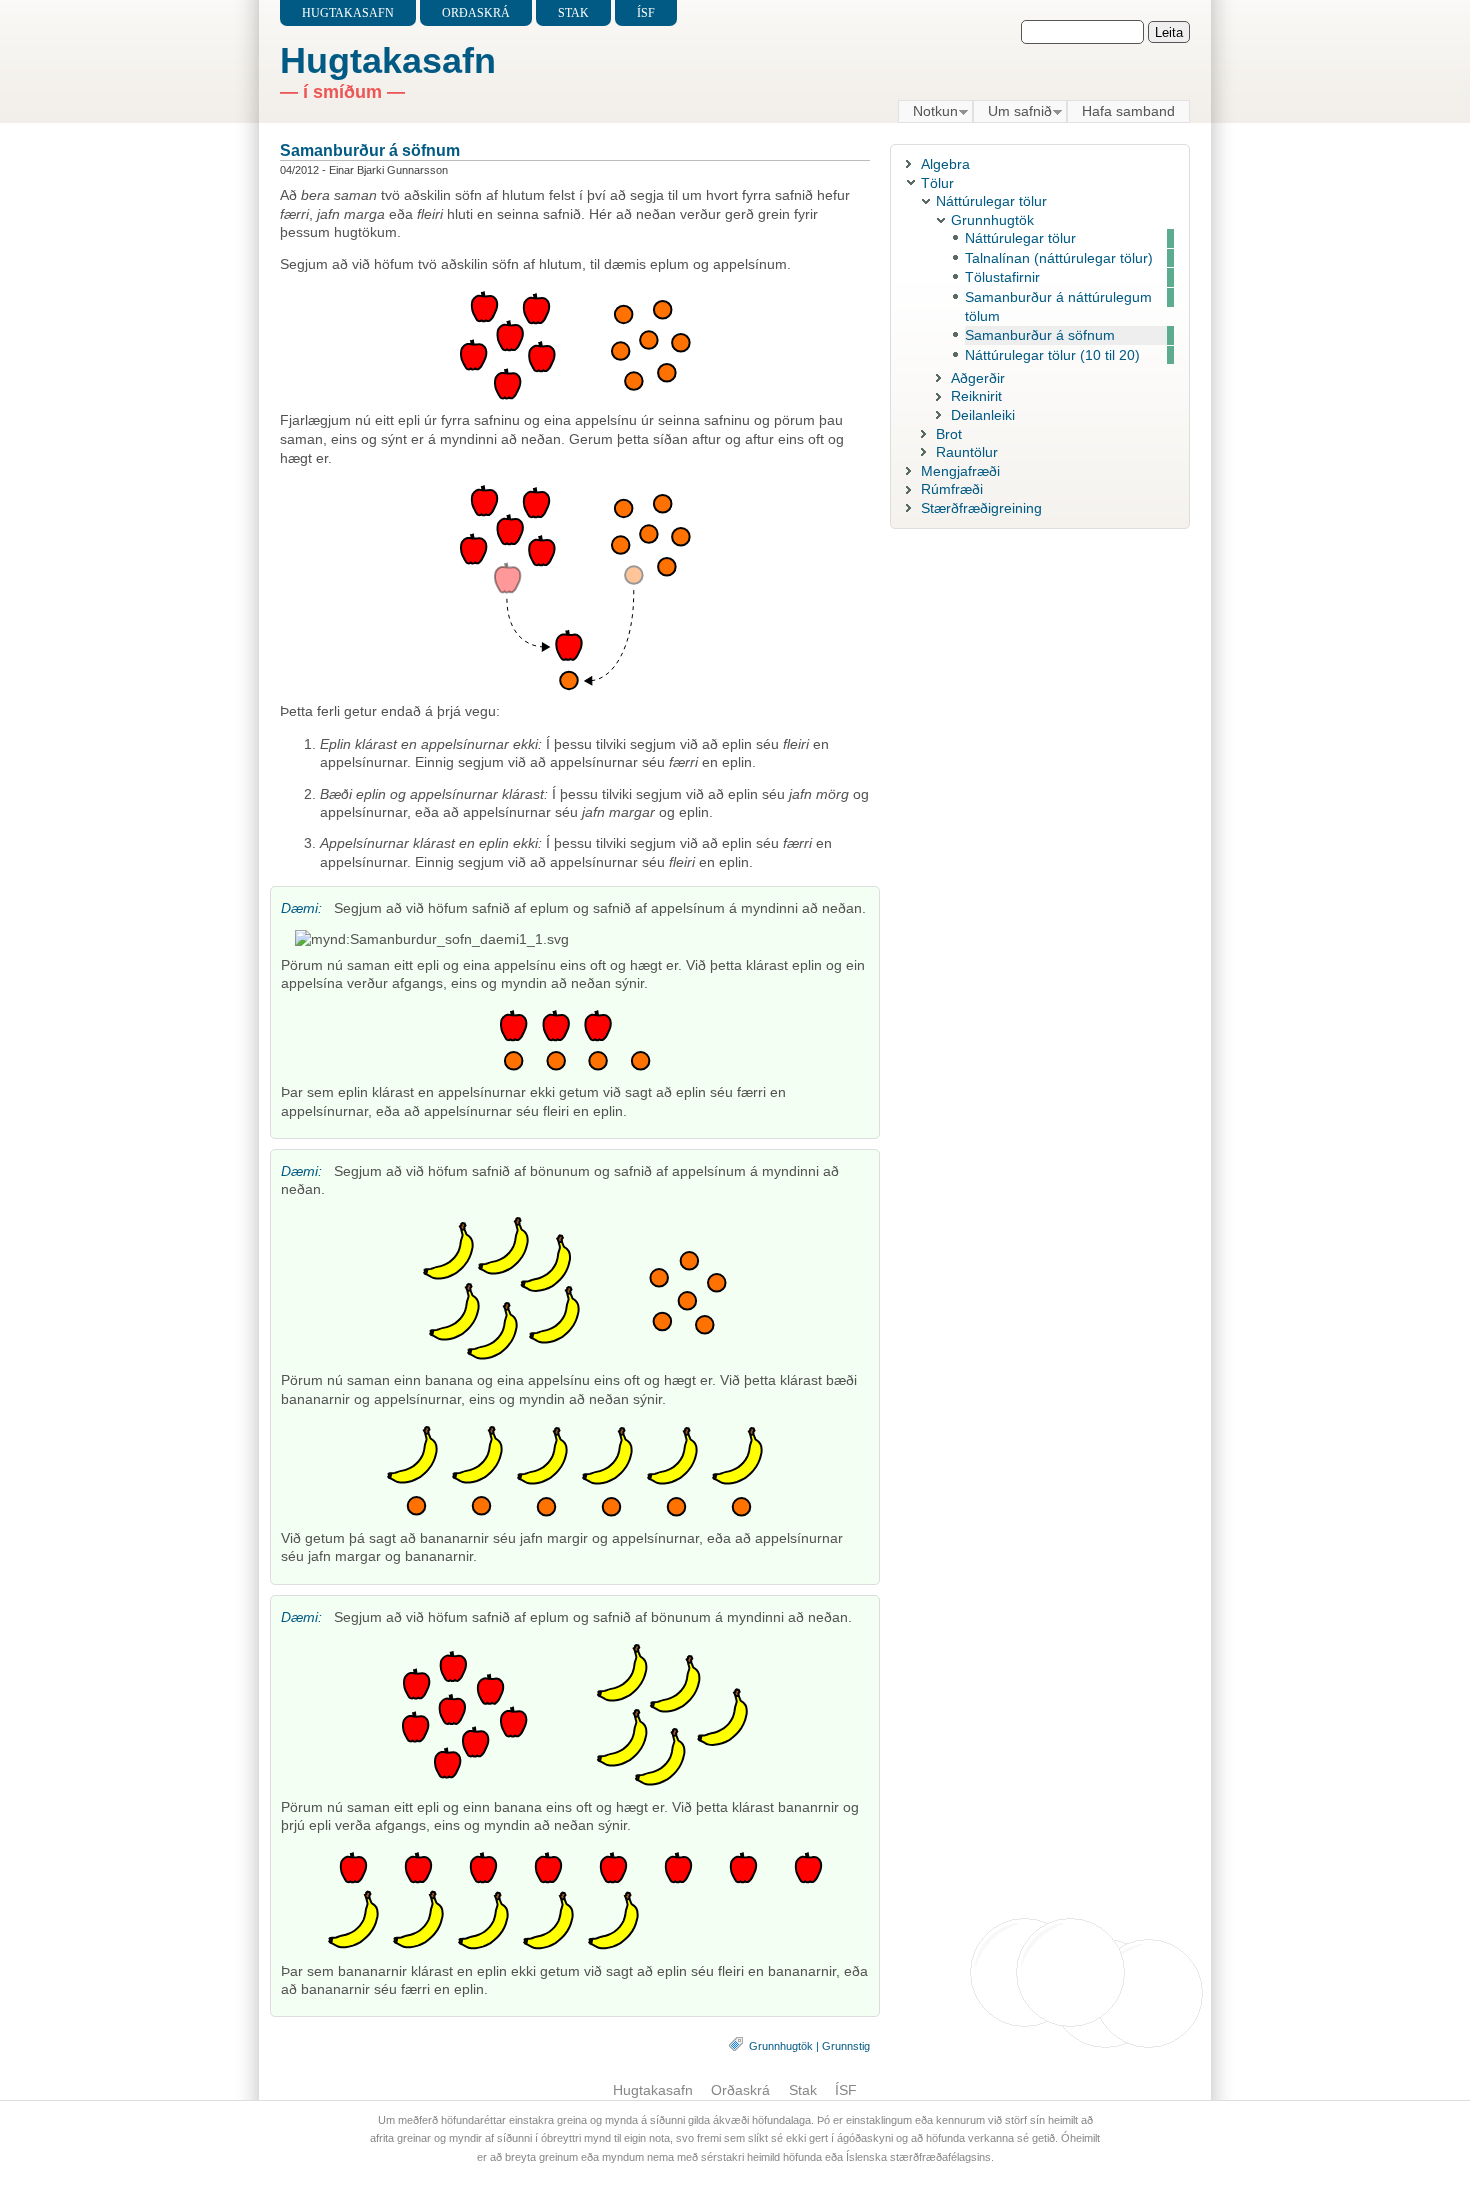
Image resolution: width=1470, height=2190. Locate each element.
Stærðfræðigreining (981, 508)
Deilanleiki (983, 415)
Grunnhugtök (781, 2046)
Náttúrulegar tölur (991, 201)
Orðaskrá (476, 13)
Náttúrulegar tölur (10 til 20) (1052, 355)
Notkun (928, 112)
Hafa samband (1128, 111)
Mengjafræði (960, 471)
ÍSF (646, 13)
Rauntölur (967, 452)
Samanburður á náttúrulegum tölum (1058, 306)
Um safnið (1012, 112)
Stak (573, 13)
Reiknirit (976, 396)
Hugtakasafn (348, 13)
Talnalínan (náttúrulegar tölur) (1059, 258)
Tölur (937, 183)
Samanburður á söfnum (370, 150)
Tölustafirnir (1002, 277)
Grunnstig (846, 2046)
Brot (949, 434)
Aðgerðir (978, 378)
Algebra (945, 164)
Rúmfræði (952, 489)
